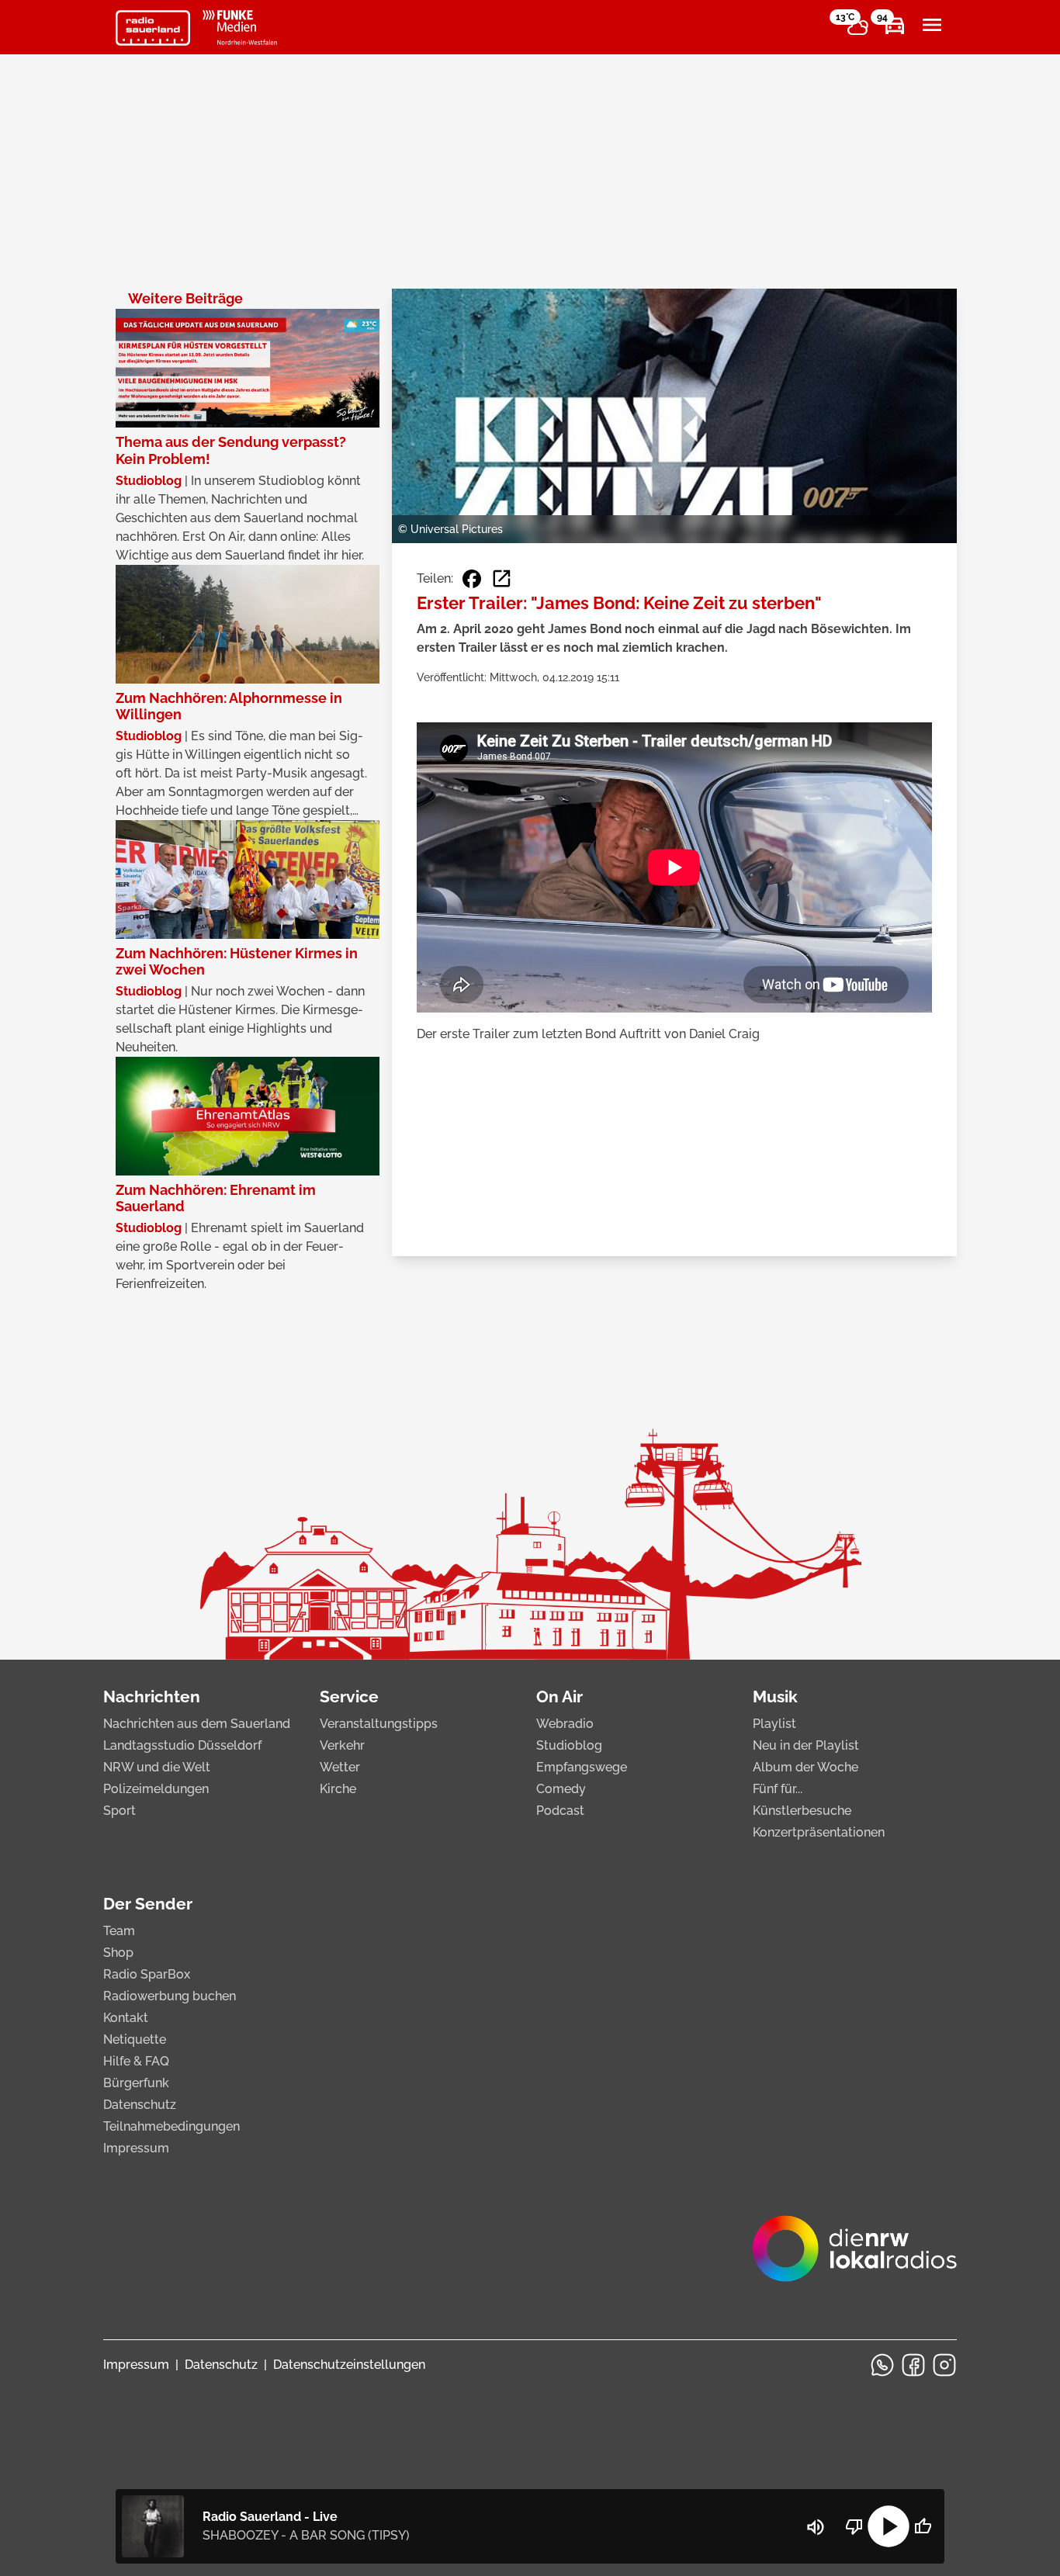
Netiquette (135, 2039)
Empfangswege (582, 1767)
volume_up (816, 2527)
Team (119, 1931)
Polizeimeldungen (156, 1789)
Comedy (561, 1789)
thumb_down (854, 2526)
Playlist (774, 1724)
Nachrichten (152, 1697)
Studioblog (569, 1745)
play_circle (889, 2526)
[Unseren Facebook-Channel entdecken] (913, 2365)
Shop (118, 1953)
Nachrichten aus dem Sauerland (197, 1724)
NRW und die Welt (157, 1767)
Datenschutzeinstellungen (349, 2365)
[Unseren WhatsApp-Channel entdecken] (882, 2365)
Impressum (136, 2148)
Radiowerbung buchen (170, 1996)
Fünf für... (778, 1789)
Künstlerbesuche (802, 1811)
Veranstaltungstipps (379, 1724)
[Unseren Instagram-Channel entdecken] (944, 2365)
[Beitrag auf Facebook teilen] (472, 579)
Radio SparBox (147, 1974)
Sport (120, 1811)
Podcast (560, 1811)
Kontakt (126, 2018)
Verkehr (342, 1745)
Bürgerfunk (136, 2083)
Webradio (565, 1724)
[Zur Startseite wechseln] (153, 28)
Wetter (340, 1767)
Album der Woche (805, 1767)
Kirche (338, 1789)
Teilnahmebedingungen (171, 2126)
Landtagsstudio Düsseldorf (182, 1745)
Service (349, 1697)
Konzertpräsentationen (819, 1832)
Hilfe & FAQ (136, 2061)
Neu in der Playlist (806, 1745)
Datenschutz (140, 2105)
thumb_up (923, 2526)
